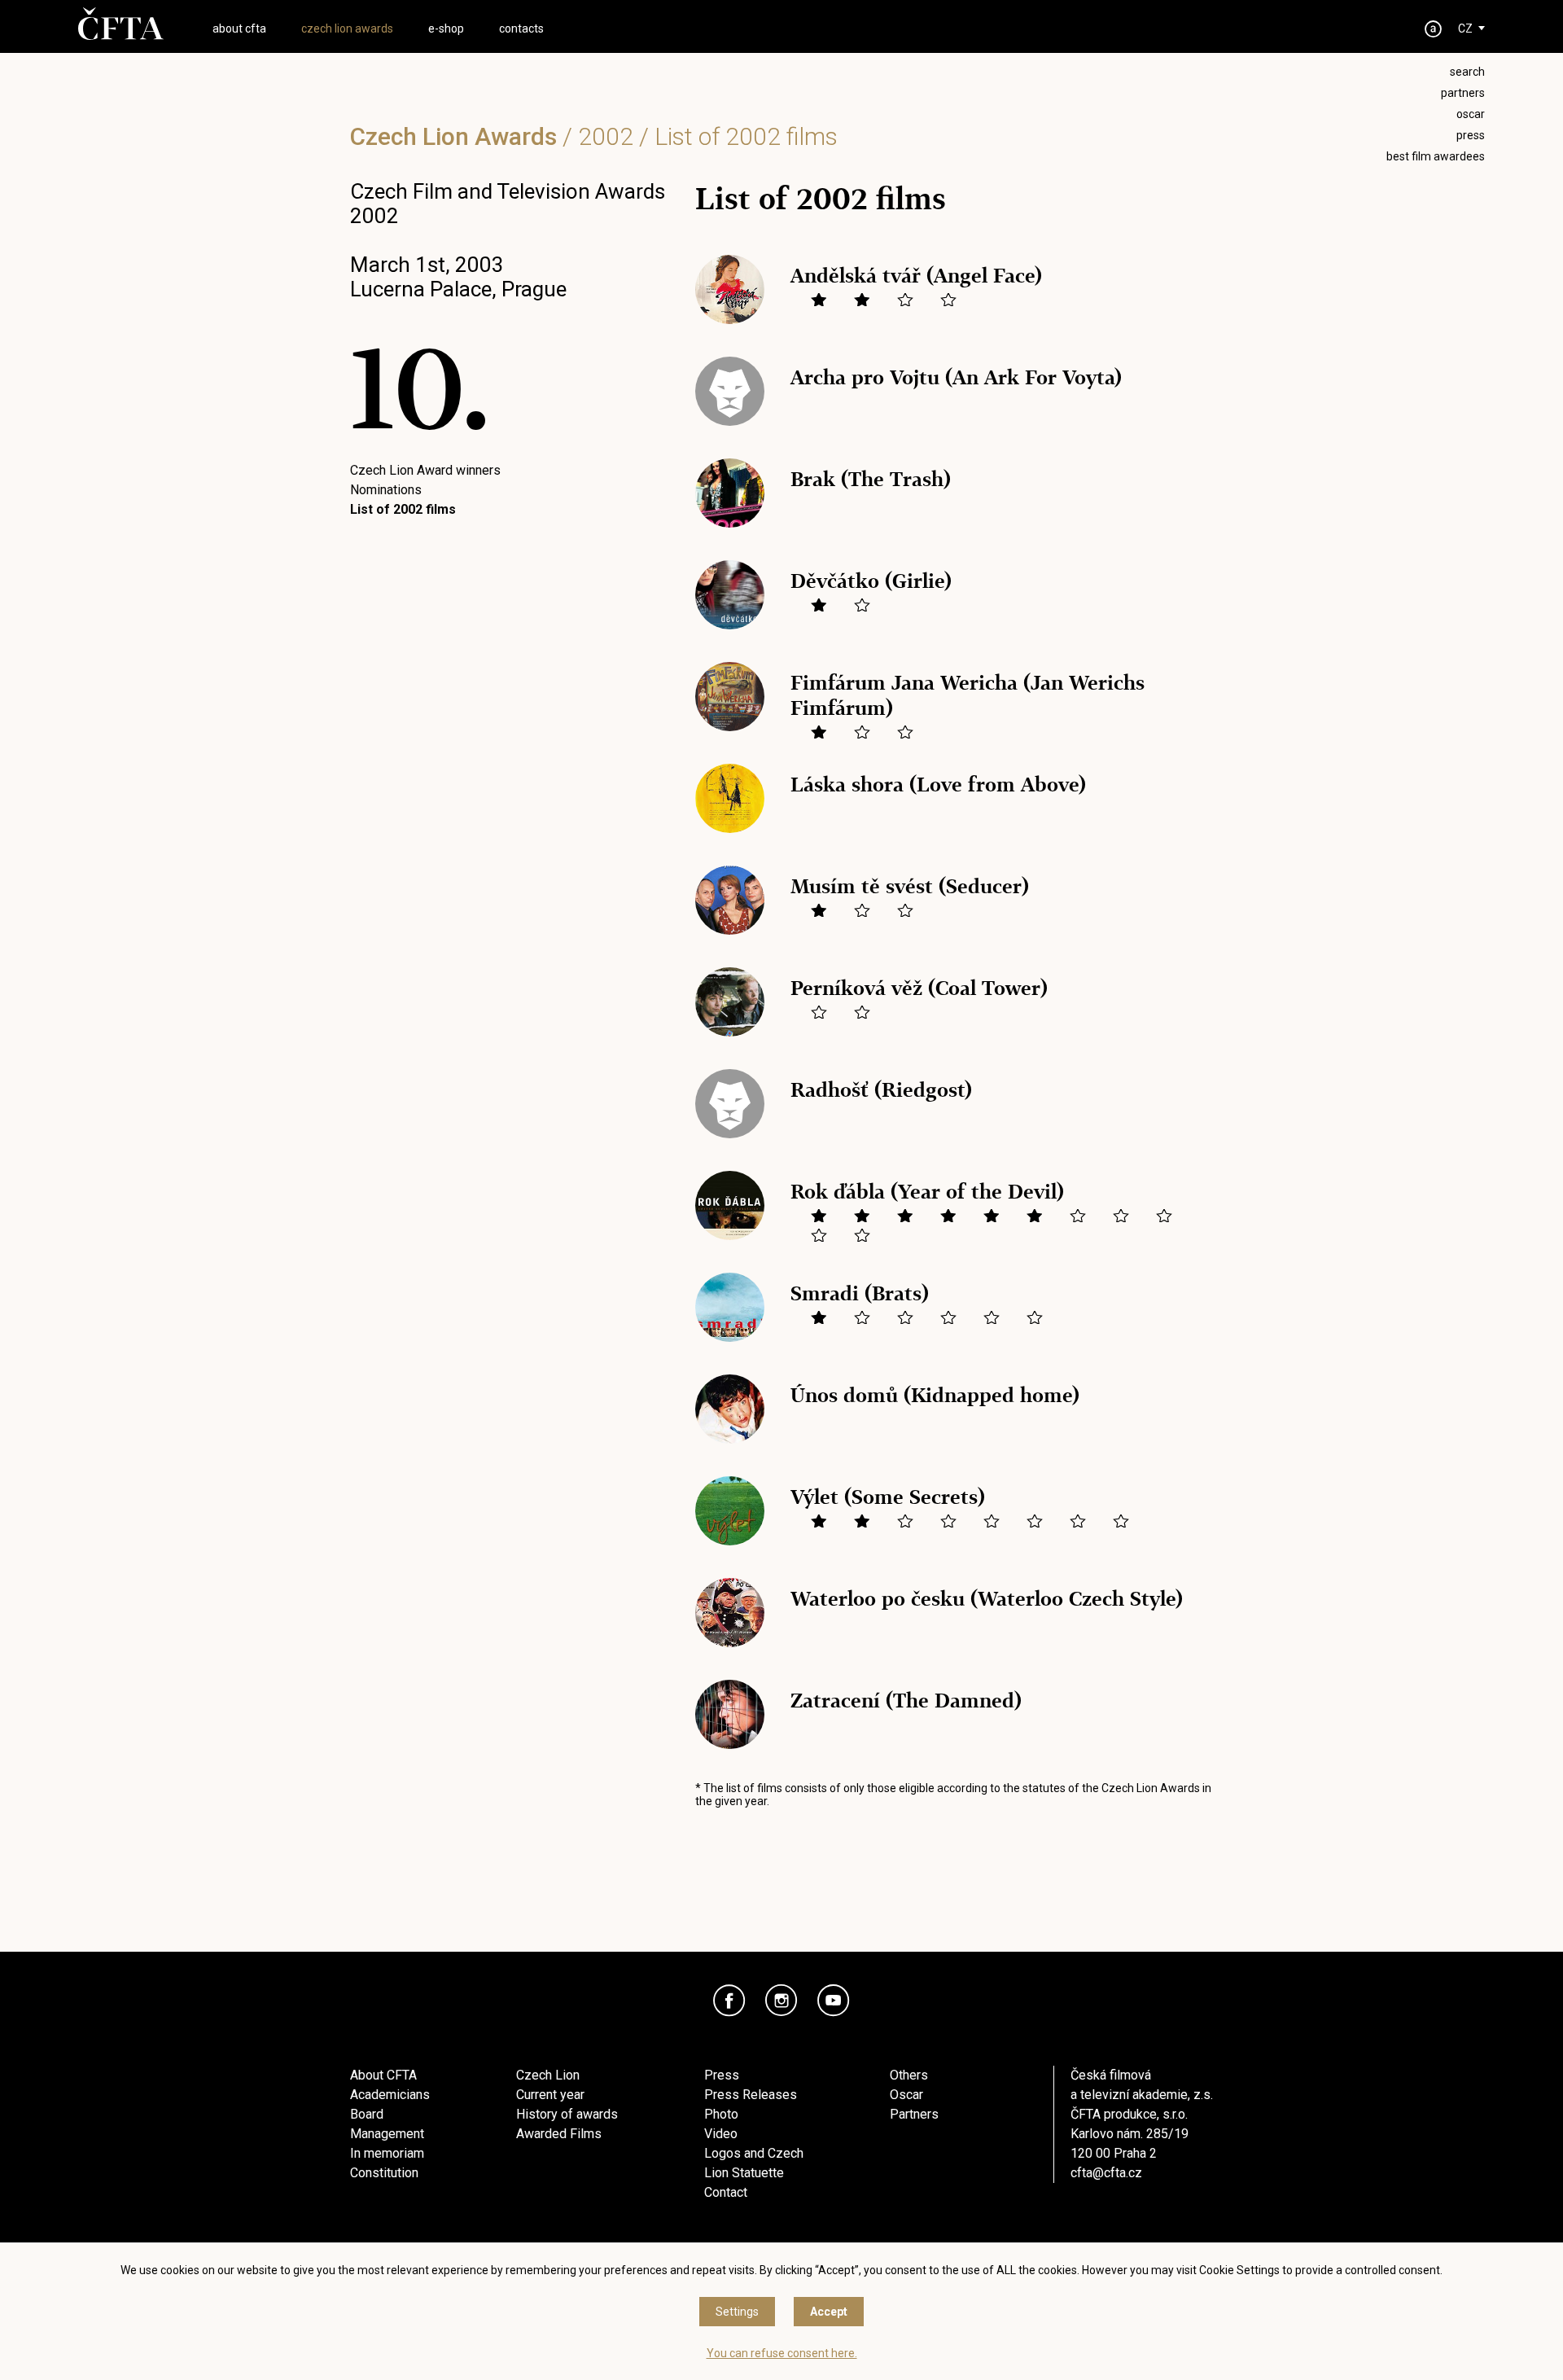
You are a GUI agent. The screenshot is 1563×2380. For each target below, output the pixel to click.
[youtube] (834, 2001)
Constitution (384, 2173)
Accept (829, 2312)
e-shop (446, 28)
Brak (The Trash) (871, 479)
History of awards (567, 2114)
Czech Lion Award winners (425, 470)
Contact (726, 2192)
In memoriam (387, 2153)
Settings (737, 2312)
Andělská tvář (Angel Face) (916, 276)
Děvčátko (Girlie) (871, 581)
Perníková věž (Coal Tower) (919, 988)
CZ (1465, 28)
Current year (550, 2095)
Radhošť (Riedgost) (881, 1090)
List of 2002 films (403, 509)
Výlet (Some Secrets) (888, 1497)
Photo (721, 2114)
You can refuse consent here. (782, 2353)
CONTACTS (521, 28)
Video (721, 2134)
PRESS (1471, 135)
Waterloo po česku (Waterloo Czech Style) (987, 1599)
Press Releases (751, 2095)
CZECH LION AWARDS (347, 28)
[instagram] (781, 2001)
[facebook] (729, 2001)
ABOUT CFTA (239, 28)
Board (367, 2114)
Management (387, 2134)
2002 (606, 136)
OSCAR (1471, 114)
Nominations (386, 490)
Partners (914, 2114)
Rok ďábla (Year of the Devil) (927, 1192)
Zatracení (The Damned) (906, 1701)
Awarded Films (559, 2134)
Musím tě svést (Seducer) (910, 886)
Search (1467, 72)
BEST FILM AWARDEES (1436, 156)
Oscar (906, 2095)
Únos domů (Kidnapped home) (935, 1395)
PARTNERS (1463, 93)
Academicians (390, 2095)
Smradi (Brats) (860, 1293)
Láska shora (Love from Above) (938, 785)
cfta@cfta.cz (1106, 2173)
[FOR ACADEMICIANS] (1434, 29)
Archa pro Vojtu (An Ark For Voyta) (956, 377)
